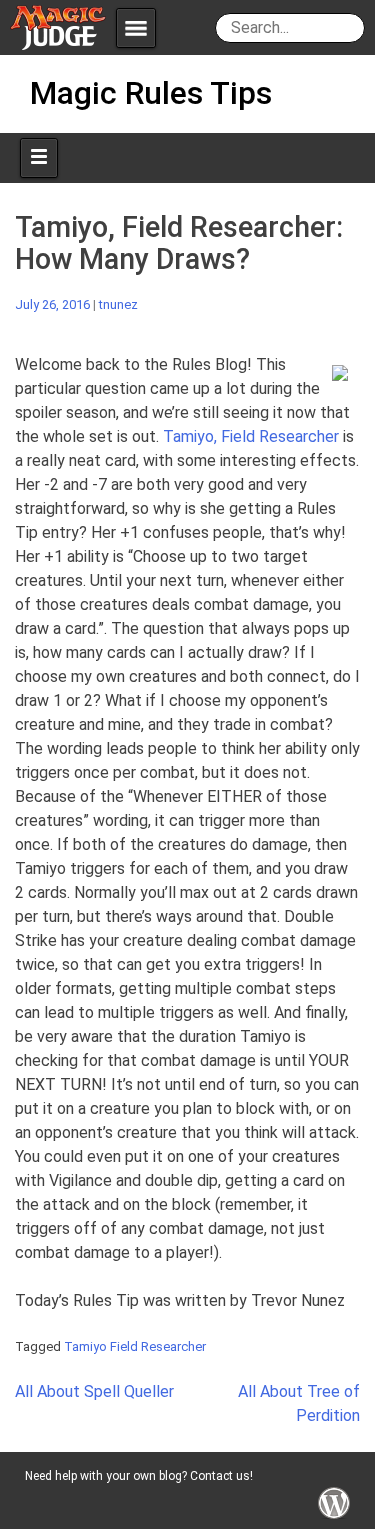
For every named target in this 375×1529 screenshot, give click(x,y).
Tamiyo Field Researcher (135, 1346)
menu (136, 28)
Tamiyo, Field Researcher (251, 436)
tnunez (118, 304)
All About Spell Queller (94, 1391)
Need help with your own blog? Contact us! (139, 1476)
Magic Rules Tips (151, 93)
